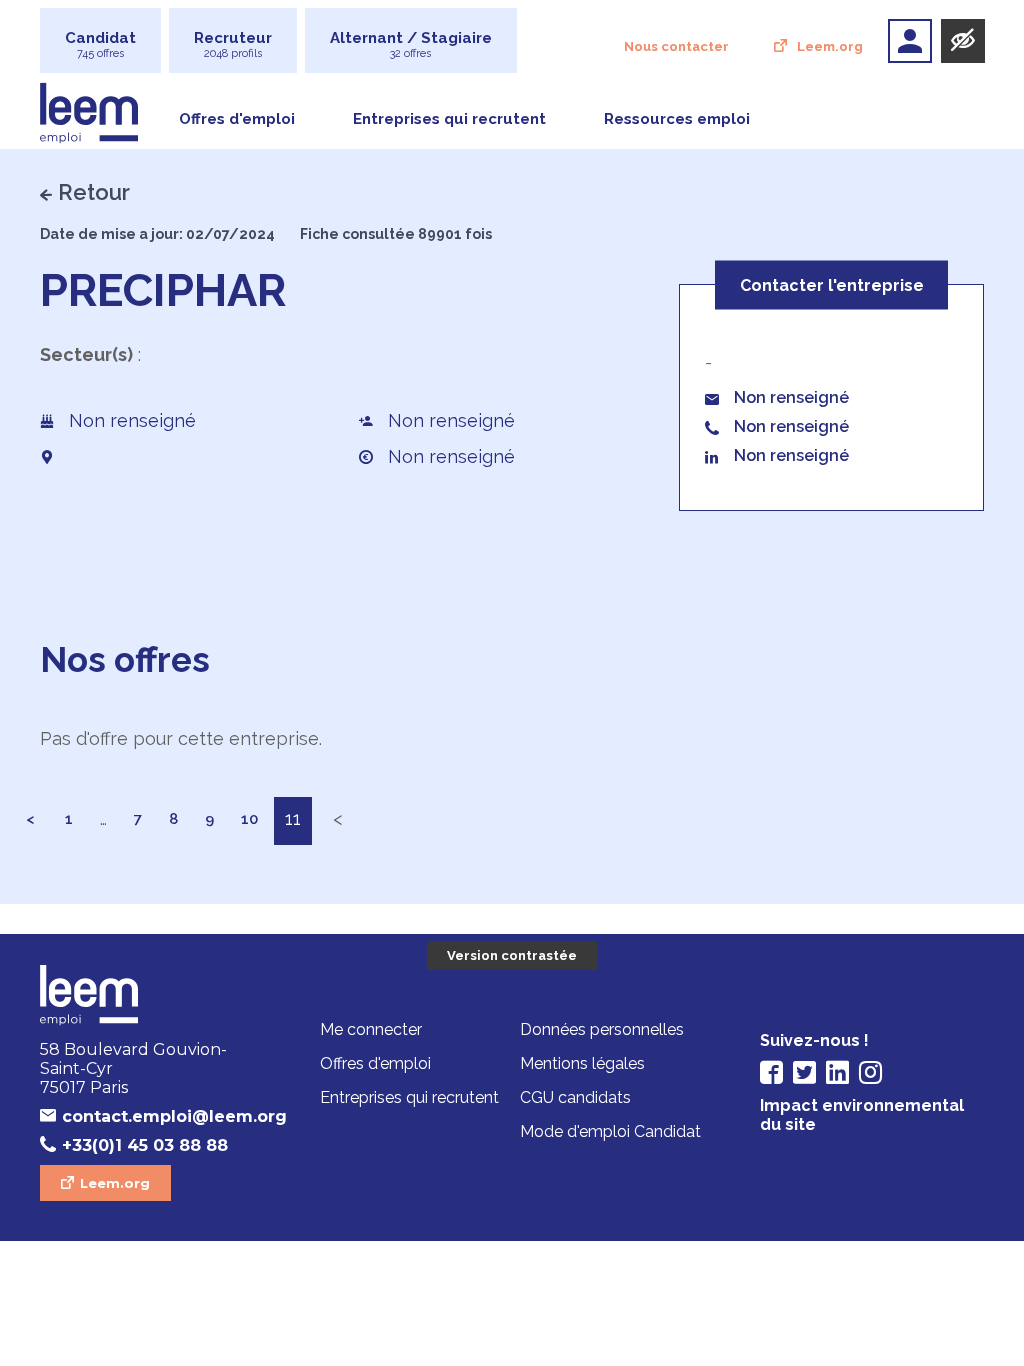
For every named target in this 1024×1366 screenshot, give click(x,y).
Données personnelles (602, 1029)
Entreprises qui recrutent (449, 119)
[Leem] (152, 997)
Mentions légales (582, 1063)
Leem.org (830, 46)
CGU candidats (575, 1097)
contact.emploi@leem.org (163, 1116)
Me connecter (371, 1029)
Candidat (100, 44)
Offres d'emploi (237, 119)
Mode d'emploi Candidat (610, 1131)
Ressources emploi (677, 119)
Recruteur (233, 44)
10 (249, 819)
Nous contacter (676, 46)
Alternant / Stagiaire (411, 44)
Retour (94, 192)
